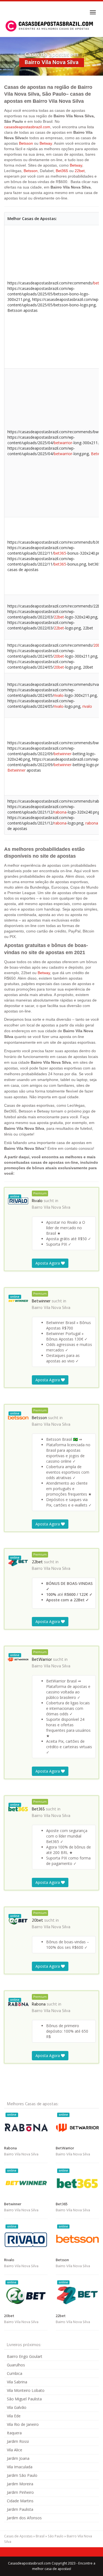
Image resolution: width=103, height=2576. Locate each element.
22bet (80, 171)
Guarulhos (16, 2365)
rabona (60, 812)
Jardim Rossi (18, 2441)
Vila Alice (15, 2450)
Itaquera (14, 2433)
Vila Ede (14, 2416)
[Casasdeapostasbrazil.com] (50, 26)
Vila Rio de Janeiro (23, 2424)
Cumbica (15, 2373)
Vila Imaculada (20, 2467)
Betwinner (16, 770)
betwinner (63, 754)
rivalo (59, 695)
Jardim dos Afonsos (24, 2518)
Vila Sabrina (17, 2382)
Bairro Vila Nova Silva (51, 1208)
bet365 (60, 553)
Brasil (40, 2536)
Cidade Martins (20, 2501)
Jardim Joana (18, 2458)
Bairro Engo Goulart (25, 2356)
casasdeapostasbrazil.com (27, 127)
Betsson (26, 143)
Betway (46, 143)
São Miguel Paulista (24, 2399)
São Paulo (56, 2536)
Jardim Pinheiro (20, 2492)
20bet (59, 656)
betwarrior (63, 443)
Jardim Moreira (20, 2484)
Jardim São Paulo (22, 2475)
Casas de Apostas (18, 2536)
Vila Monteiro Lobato (26, 2390)
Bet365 (62, 171)
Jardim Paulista (20, 2509)
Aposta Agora (48, 1263)
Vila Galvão (17, 2407)
